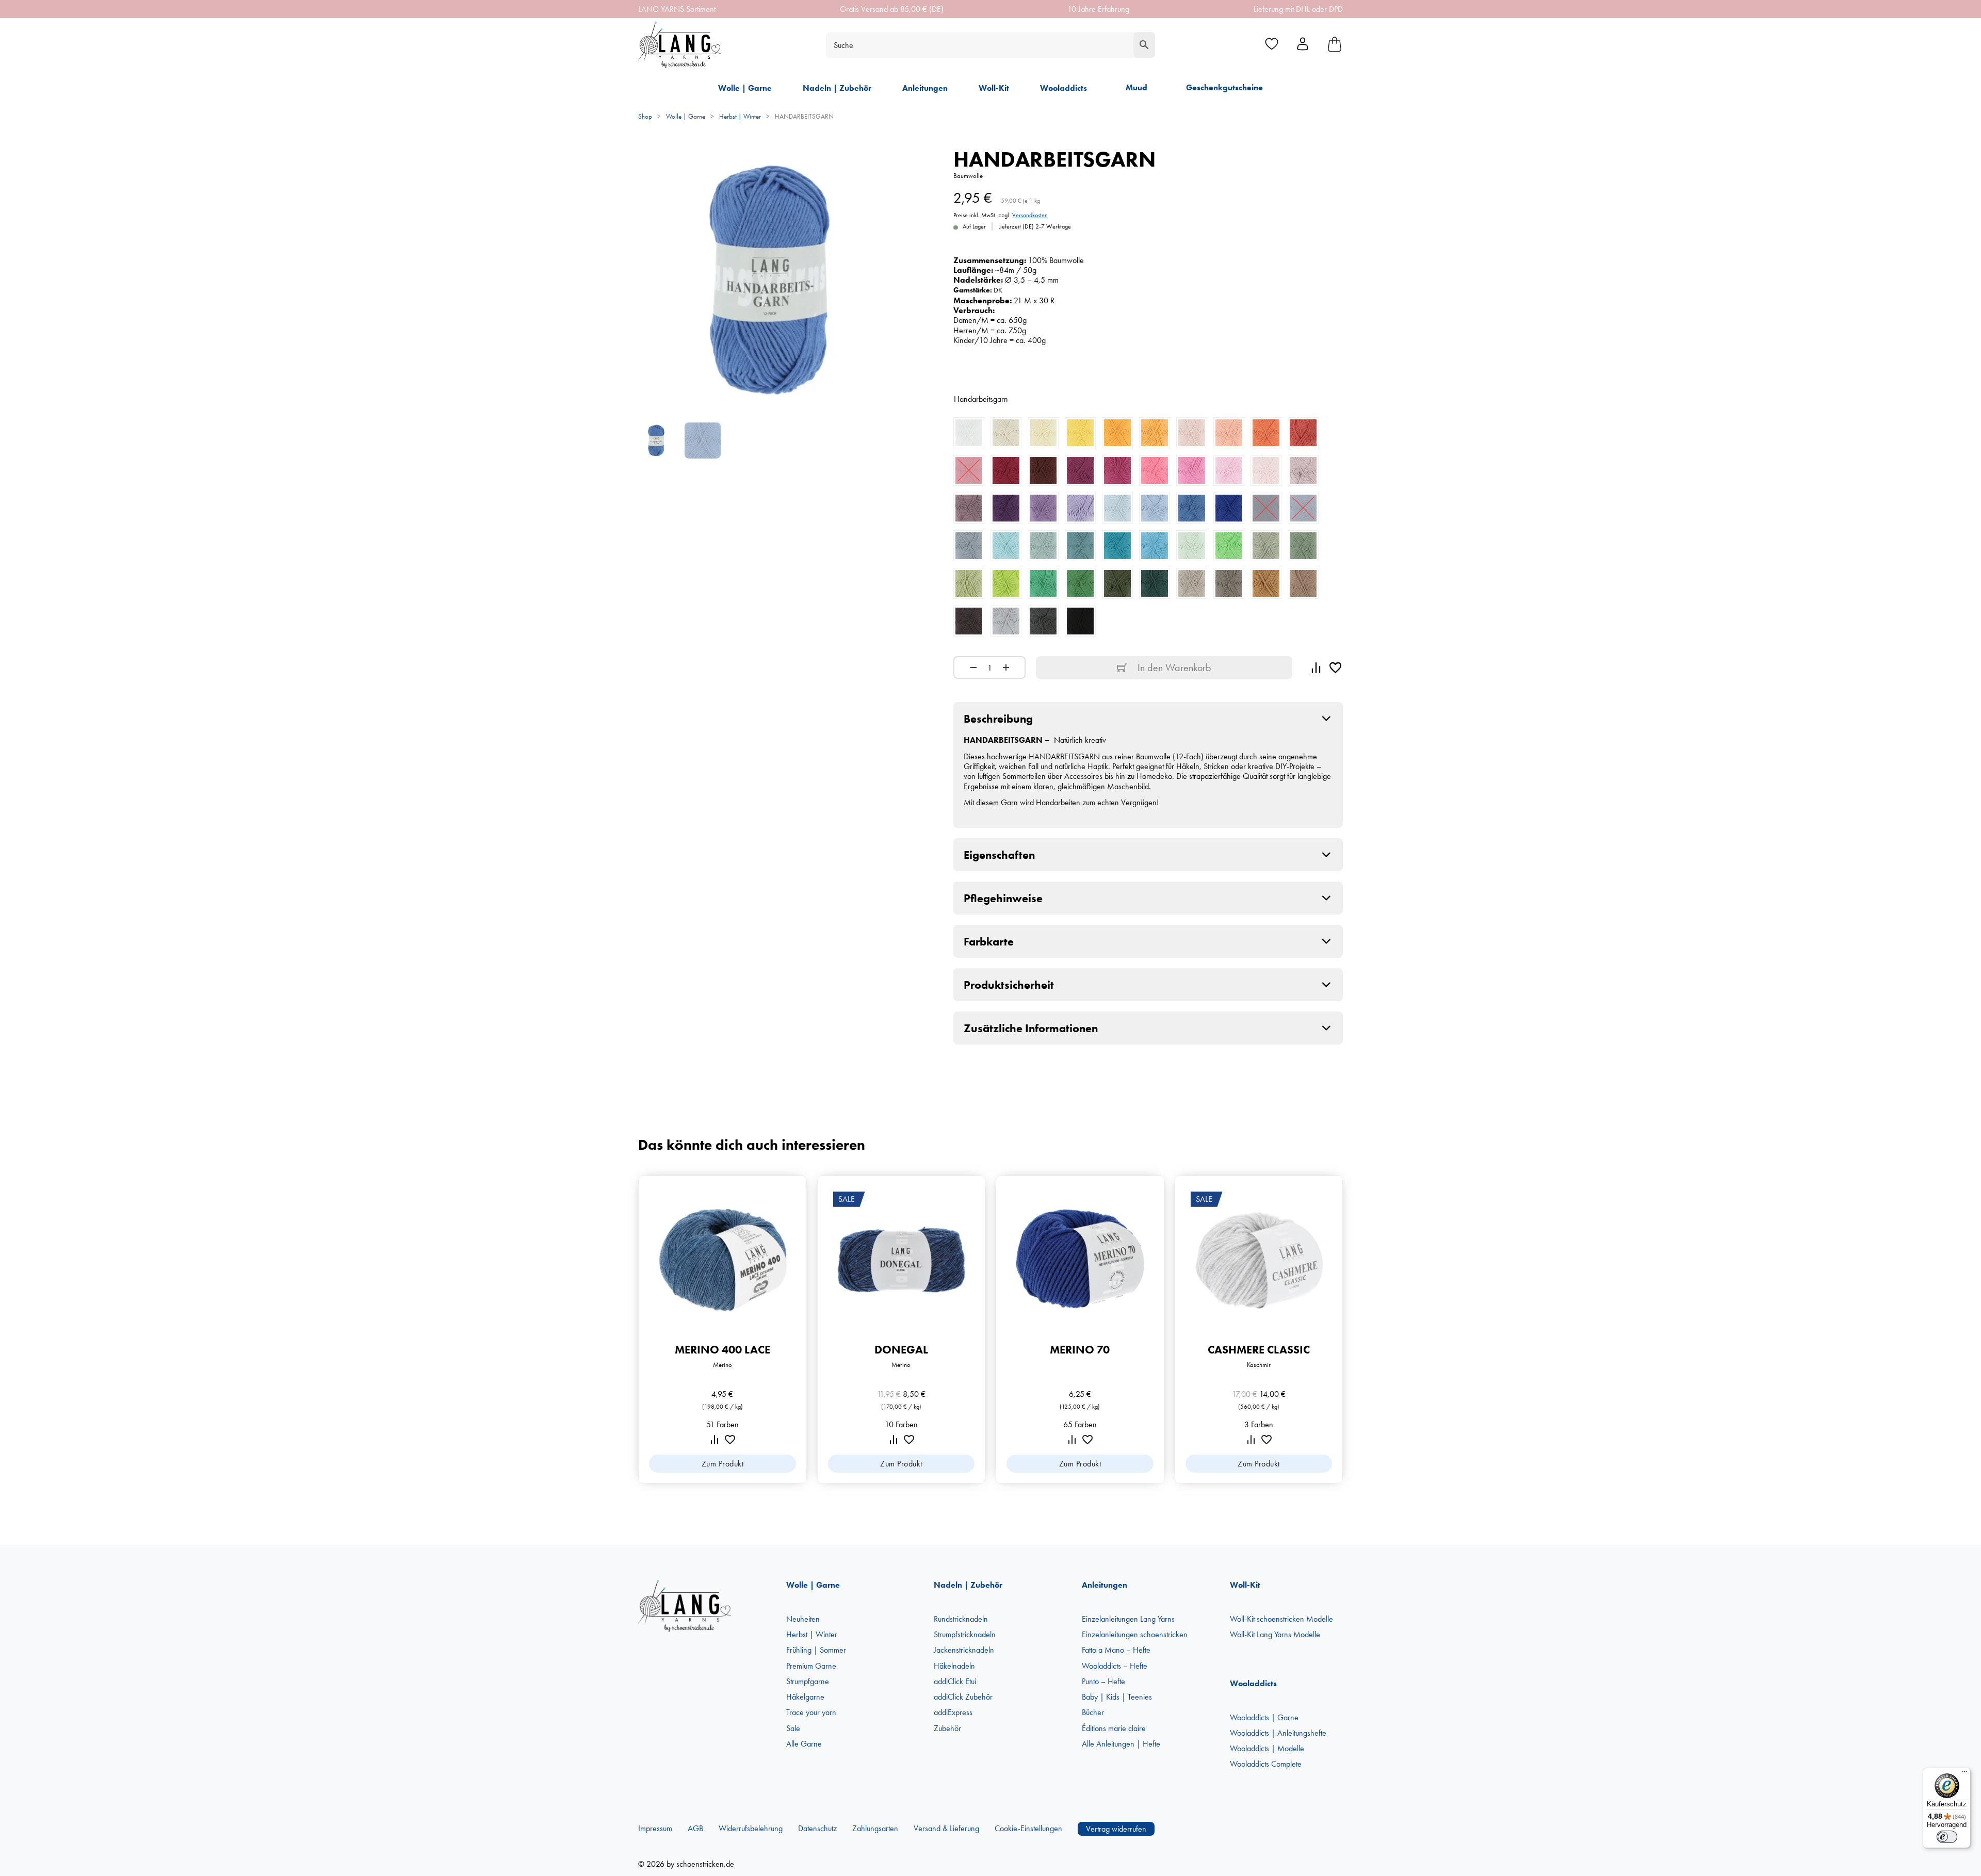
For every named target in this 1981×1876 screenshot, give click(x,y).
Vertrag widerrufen (1116, 1829)
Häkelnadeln (954, 1666)
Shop (645, 116)
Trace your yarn (811, 1712)
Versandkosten (1030, 215)
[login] (1303, 45)
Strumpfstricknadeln (965, 1634)
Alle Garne (804, 1744)
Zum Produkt (723, 1464)
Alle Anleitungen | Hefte (1121, 1744)
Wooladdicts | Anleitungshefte (1278, 1733)
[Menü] (1964, 1774)
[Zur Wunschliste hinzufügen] (1336, 667)
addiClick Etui (955, 1681)
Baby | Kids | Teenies (1117, 1697)
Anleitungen (925, 88)
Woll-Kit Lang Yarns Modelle (1275, 1634)
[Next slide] (1352, 1330)
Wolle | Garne (745, 88)
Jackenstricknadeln (964, 1650)
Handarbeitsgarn (981, 399)
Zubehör (947, 1728)
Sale (793, 1728)
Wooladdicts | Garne (1264, 1717)
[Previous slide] (629, 1330)
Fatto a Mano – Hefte (1116, 1650)
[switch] (1947, 1837)
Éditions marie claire (1114, 1728)
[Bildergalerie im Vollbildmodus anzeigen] (887, 163)
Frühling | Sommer (816, 1650)
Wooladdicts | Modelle (1267, 1748)
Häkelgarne (805, 1697)
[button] (1148, 719)
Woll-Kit (994, 88)
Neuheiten (803, 1619)
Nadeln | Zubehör (837, 88)
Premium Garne (811, 1666)
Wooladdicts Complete (1266, 1764)
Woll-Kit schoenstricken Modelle (1281, 1619)
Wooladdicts (1063, 88)
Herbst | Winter (740, 116)
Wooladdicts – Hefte (1115, 1666)
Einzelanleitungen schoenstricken (1135, 1634)
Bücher (1093, 1712)
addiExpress (953, 1712)
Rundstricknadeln (961, 1619)
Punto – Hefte (1103, 1681)
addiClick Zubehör (963, 1697)
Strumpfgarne (808, 1681)
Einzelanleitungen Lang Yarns (1128, 1619)
